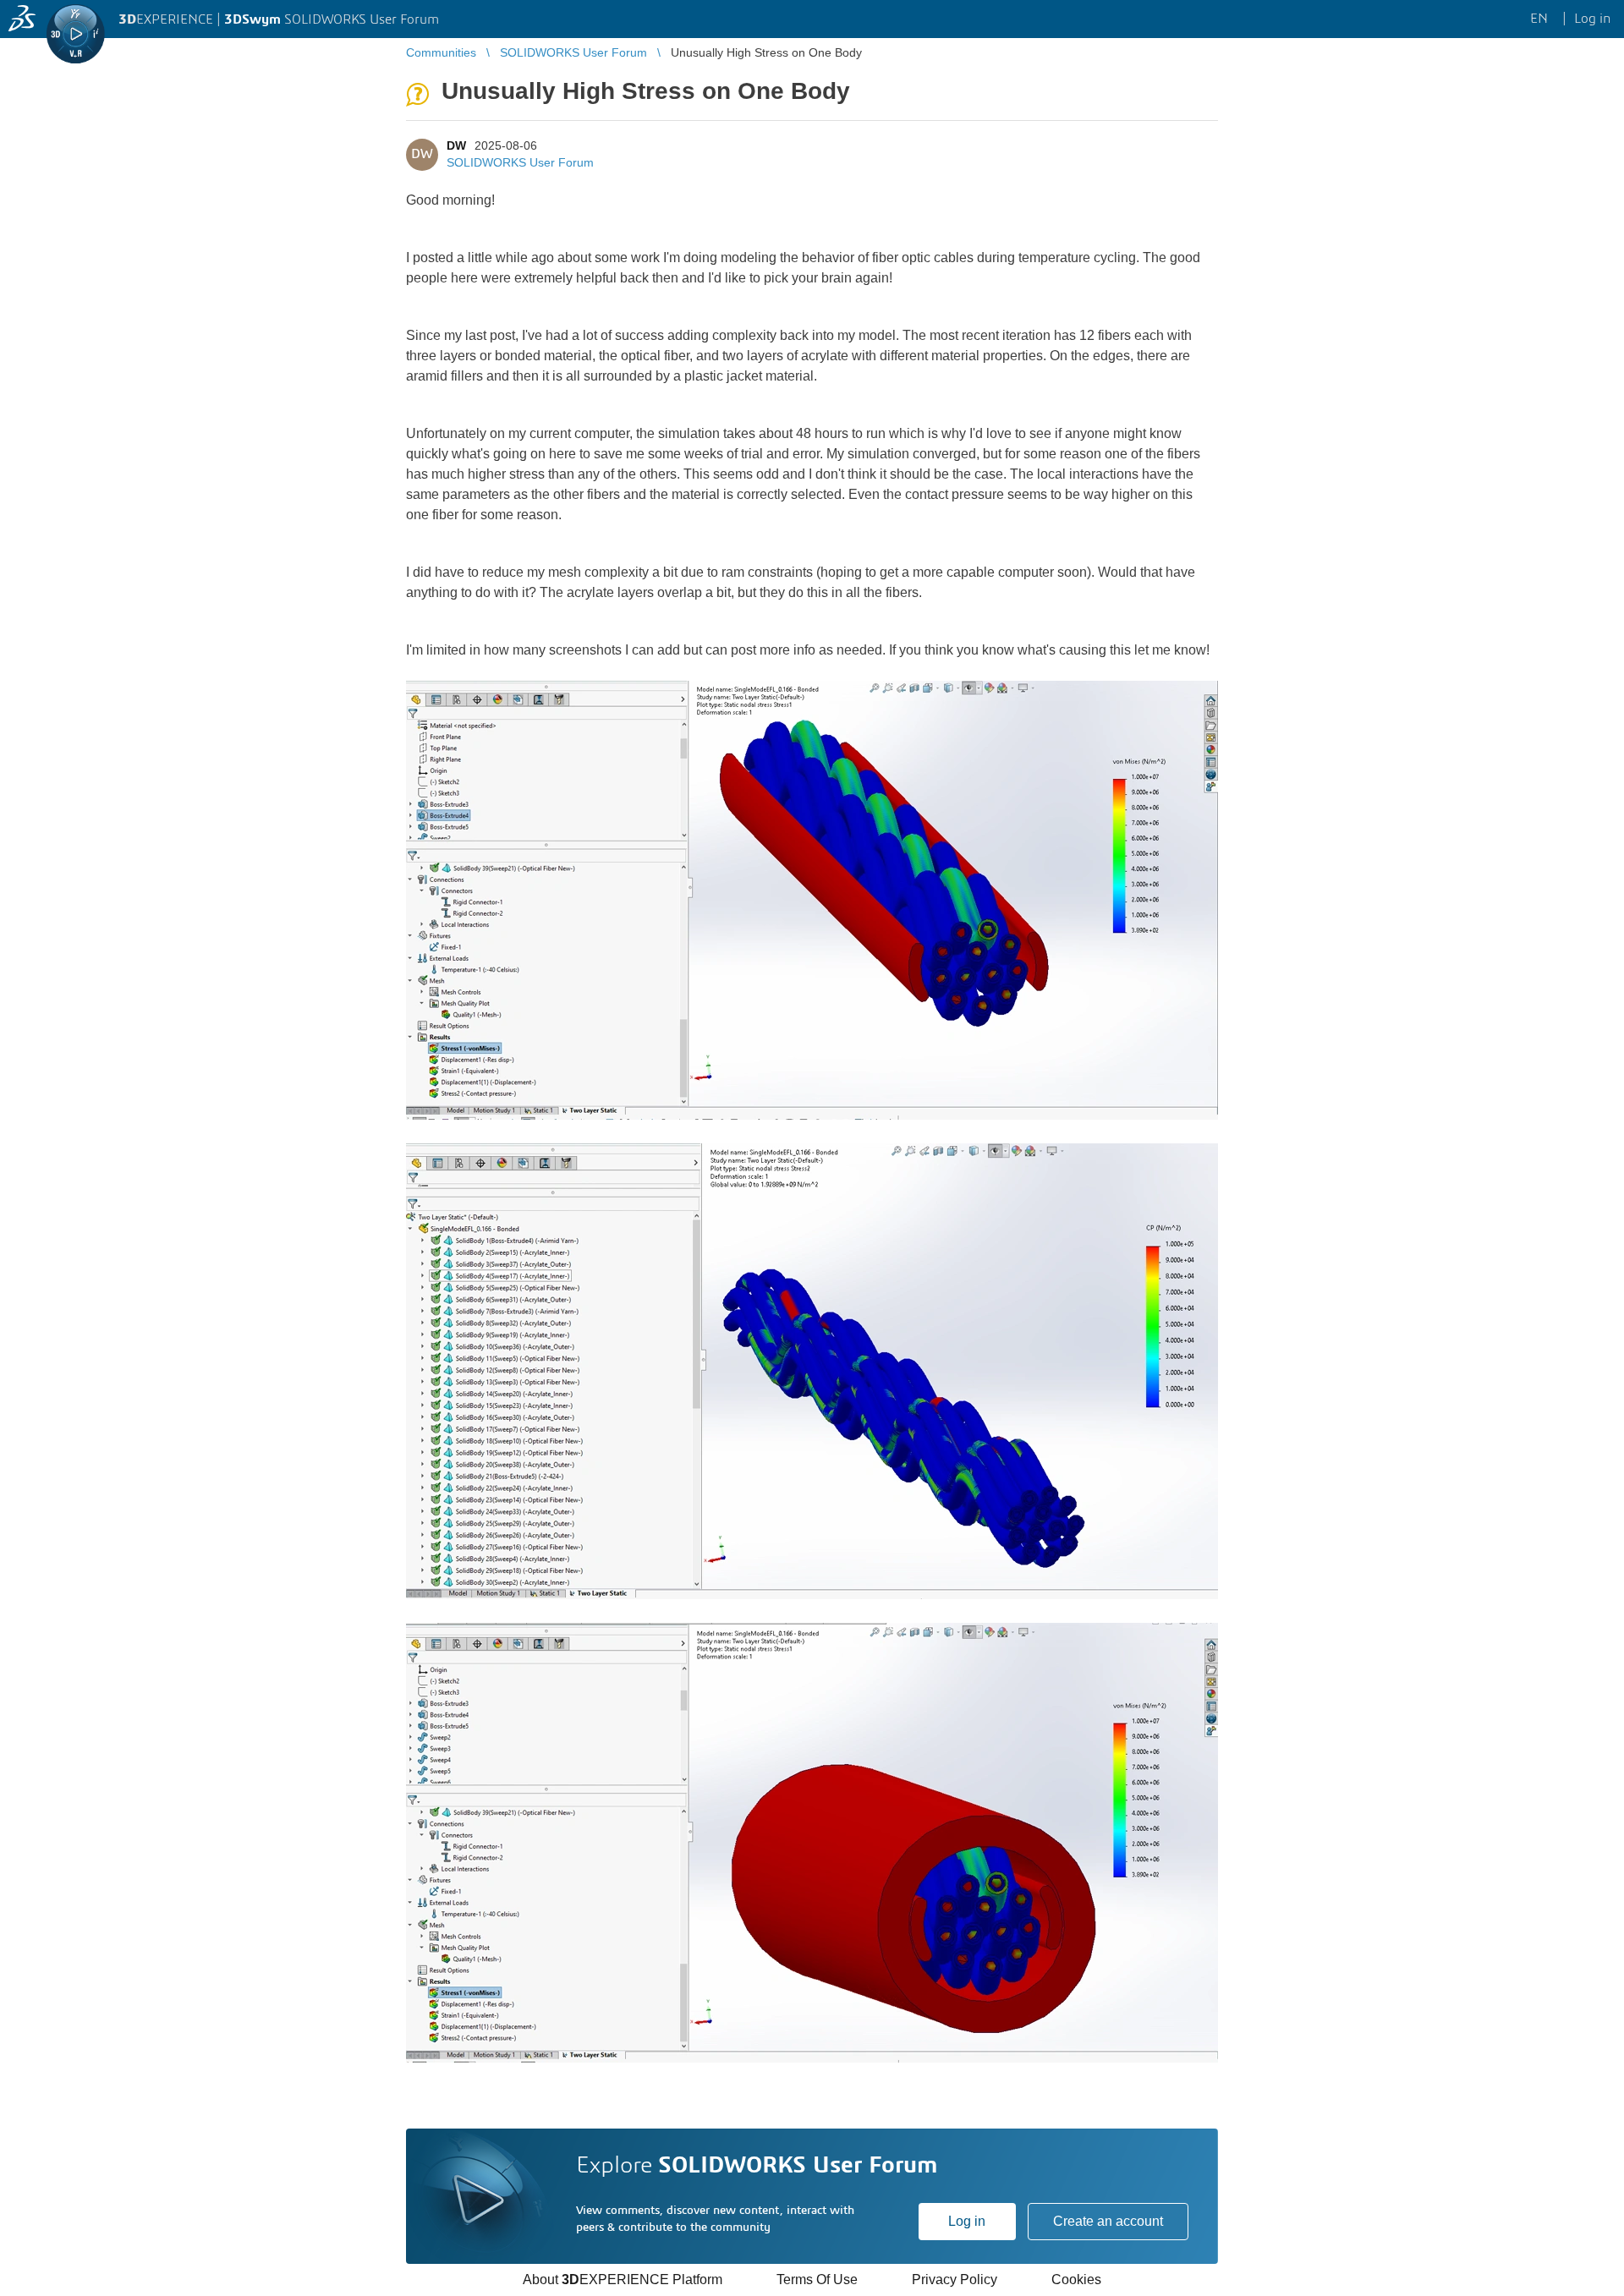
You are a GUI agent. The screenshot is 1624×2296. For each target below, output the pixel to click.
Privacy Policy (955, 2280)
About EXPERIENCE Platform (623, 2280)
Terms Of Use (817, 2280)
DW (456, 145)
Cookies (1076, 2280)
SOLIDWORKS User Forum (520, 162)
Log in (967, 2221)
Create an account (1108, 2221)
